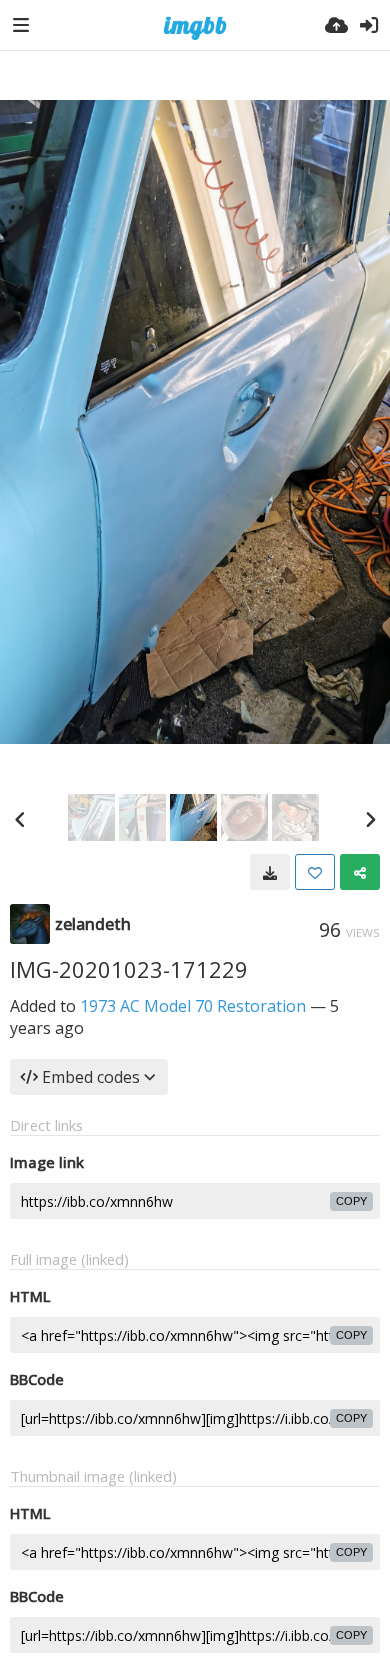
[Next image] (370, 819)
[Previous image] (20, 819)
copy (351, 1201)
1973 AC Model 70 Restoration (193, 1006)
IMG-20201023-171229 (129, 969)
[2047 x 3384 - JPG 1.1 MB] (270, 872)
